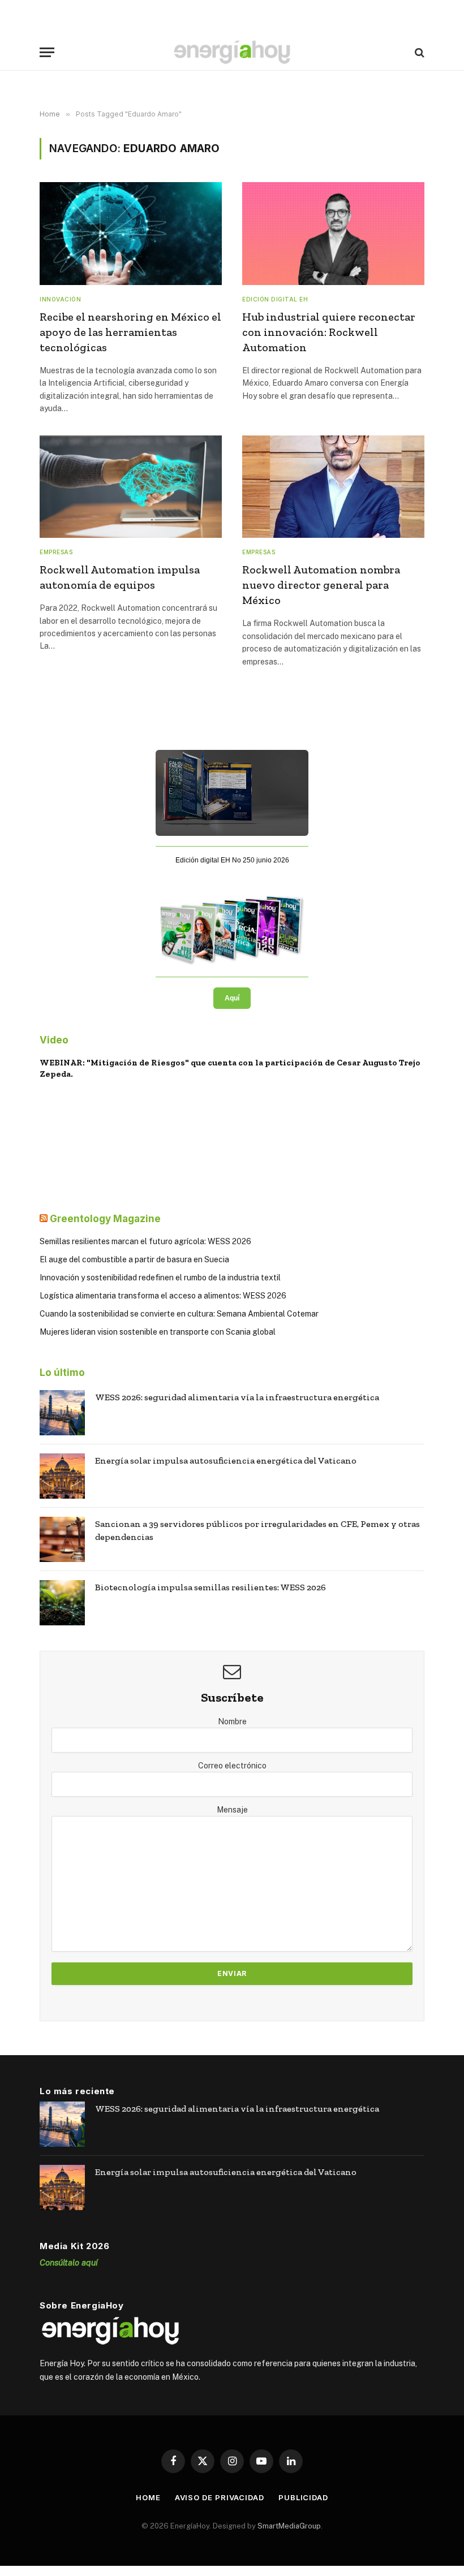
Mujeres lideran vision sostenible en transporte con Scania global (158, 1332)
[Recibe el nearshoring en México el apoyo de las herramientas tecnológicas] (131, 233)
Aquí (232, 998)
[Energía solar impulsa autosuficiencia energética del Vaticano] (62, 1476)
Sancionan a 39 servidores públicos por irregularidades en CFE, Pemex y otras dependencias (257, 1530)
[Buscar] (418, 52)
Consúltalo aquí (69, 2262)
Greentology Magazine (105, 1219)
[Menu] (47, 52)
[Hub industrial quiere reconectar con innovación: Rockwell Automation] (333, 233)
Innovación (60, 299)
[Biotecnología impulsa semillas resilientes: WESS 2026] (62, 1603)
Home (148, 2497)
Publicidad (303, 2497)
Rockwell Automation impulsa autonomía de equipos (120, 577)
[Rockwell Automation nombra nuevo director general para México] (333, 487)
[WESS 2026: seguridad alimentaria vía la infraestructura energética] (62, 1413)
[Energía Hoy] (232, 52)
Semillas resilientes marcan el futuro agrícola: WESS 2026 (145, 1241)
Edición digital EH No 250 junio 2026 (232, 860)
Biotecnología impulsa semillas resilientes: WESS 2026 (210, 1587)
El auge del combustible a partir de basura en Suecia (134, 1259)
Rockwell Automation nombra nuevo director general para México (321, 585)
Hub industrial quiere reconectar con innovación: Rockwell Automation (329, 332)
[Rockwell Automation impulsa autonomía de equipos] (131, 487)
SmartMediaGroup (289, 2526)
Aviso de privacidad (220, 2497)
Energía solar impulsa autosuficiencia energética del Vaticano (226, 1460)
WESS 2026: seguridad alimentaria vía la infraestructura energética (237, 1397)
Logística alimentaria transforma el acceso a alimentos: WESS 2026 (163, 1296)
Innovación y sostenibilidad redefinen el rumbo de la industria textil (160, 1278)
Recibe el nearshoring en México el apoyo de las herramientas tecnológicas (130, 332)
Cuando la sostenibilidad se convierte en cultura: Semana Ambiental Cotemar (179, 1314)
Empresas (56, 552)
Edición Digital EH (275, 299)
